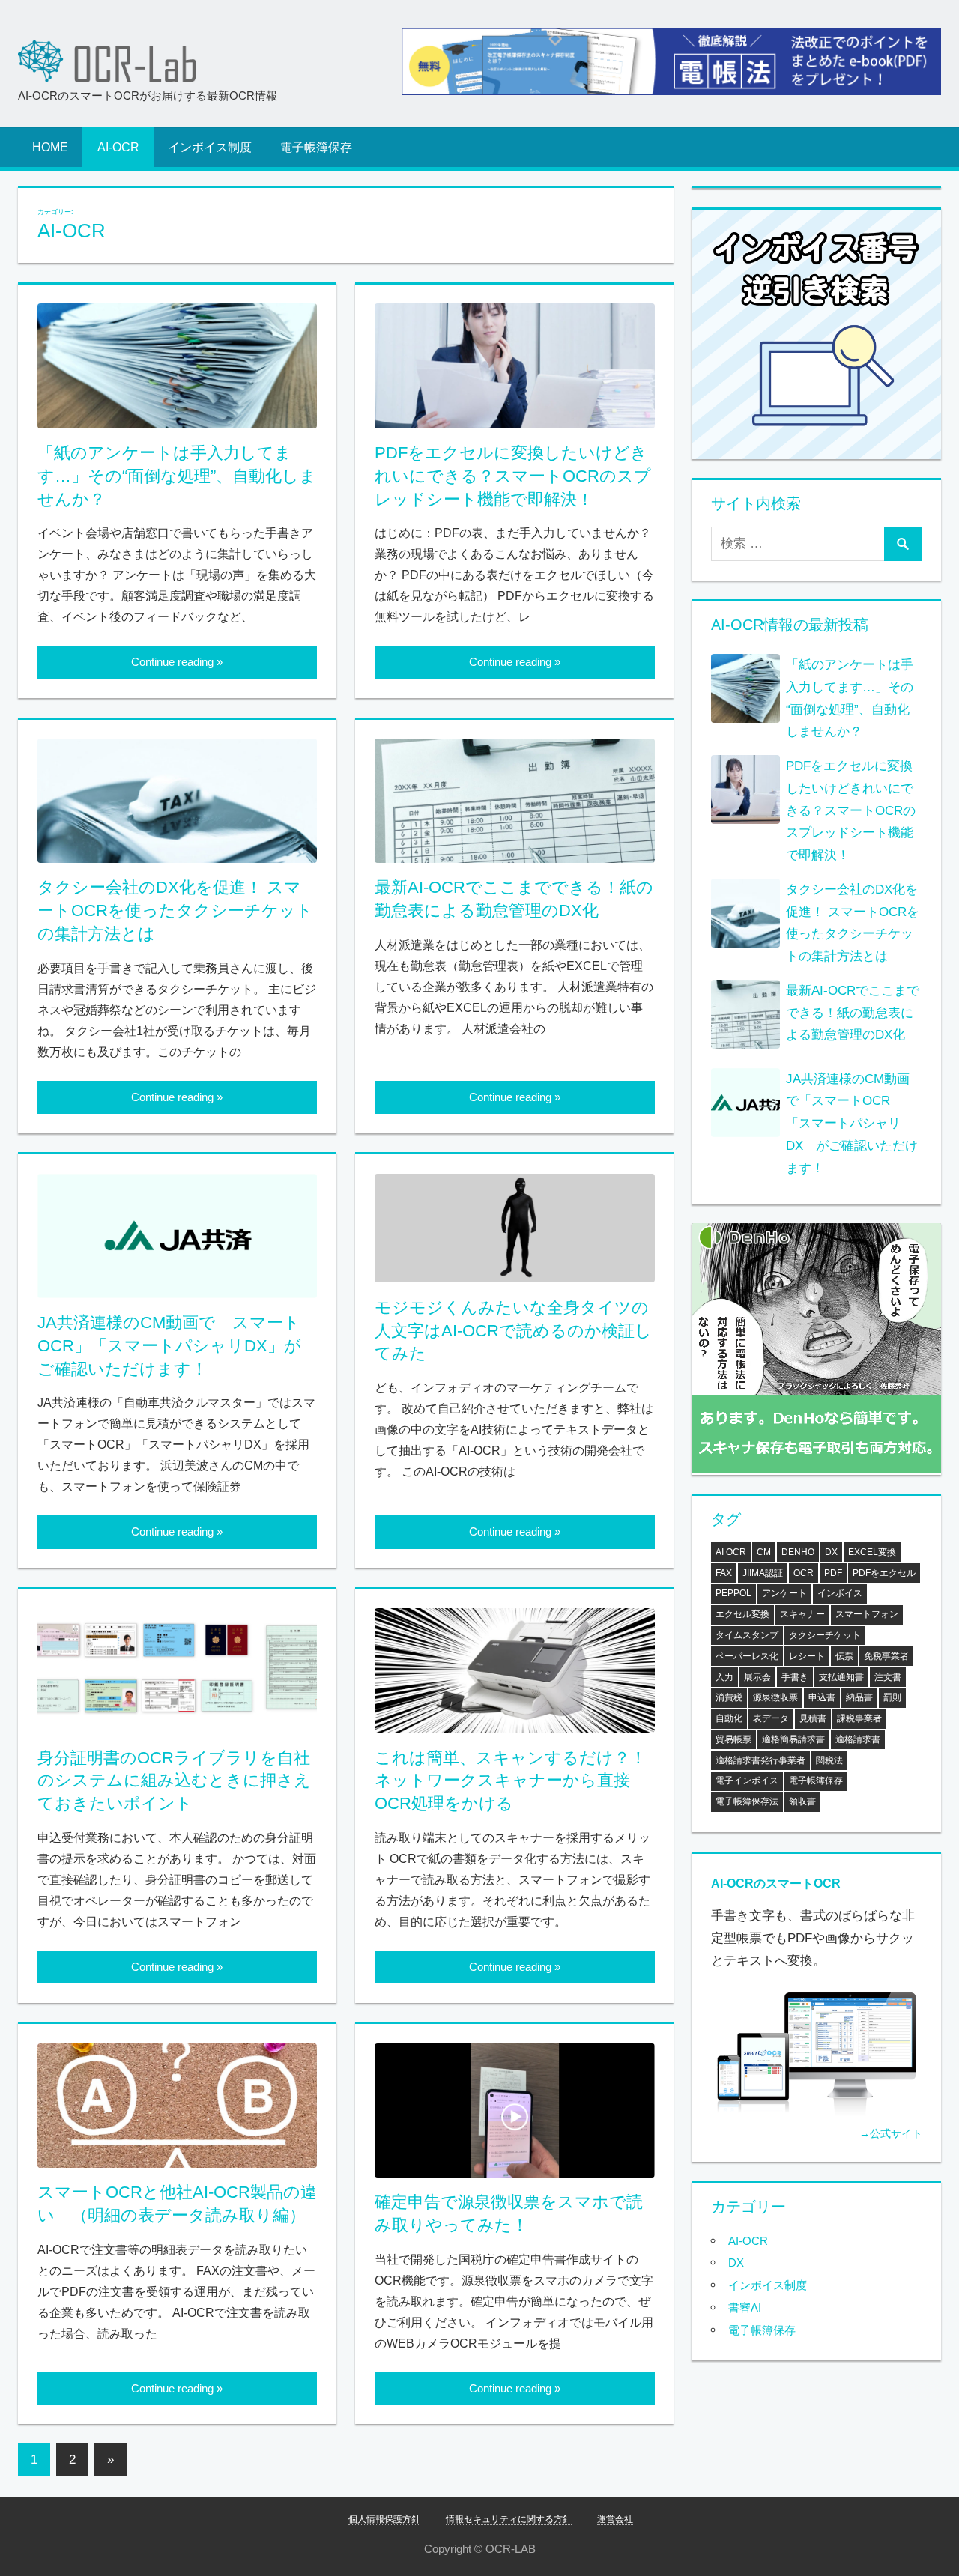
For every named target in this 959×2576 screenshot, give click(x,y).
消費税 (729, 1697)
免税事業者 (886, 1656)
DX (831, 1552)
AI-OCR (118, 147)
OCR (804, 1573)
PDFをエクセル (884, 1573)
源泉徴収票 (775, 1697)
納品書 (859, 1697)
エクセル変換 (742, 1614)
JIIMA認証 (763, 1573)
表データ (771, 1718)
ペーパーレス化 (747, 1656)
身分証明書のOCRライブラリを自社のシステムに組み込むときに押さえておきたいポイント (174, 1781)
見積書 (813, 1718)
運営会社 (615, 2519)
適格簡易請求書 (793, 1739)
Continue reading (172, 662)
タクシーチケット (825, 1635)
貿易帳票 (733, 1739)
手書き (795, 1677)
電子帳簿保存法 (747, 1801)
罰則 (892, 1697)
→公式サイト (891, 2133)
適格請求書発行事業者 (760, 1760)
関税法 (829, 1760)
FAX (724, 1573)
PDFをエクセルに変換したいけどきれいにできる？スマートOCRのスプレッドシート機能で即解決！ (513, 476)
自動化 (729, 1718)
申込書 (822, 1697)
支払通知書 (841, 1677)
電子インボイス (747, 1781)
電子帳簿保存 (316, 147)
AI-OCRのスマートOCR (776, 1883)
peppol (733, 1593)
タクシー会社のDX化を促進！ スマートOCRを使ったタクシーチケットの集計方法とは (175, 910)
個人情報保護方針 (384, 2519)
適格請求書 (858, 1739)
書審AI (745, 2307)
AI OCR (731, 1552)
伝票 (844, 1656)
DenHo (798, 1552)
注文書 (888, 1677)
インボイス (840, 1593)
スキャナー (802, 1614)
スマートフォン (867, 1614)
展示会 (757, 1677)
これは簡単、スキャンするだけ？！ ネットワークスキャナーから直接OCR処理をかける (519, 1781)
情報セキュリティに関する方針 (509, 2519)
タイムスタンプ (747, 1635)
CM (764, 1552)
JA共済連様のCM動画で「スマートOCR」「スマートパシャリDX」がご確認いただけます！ (169, 1346)
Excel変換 (872, 1552)
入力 (724, 1677)
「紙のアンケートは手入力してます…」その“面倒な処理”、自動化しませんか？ (177, 476)
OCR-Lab (108, 61)
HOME (50, 147)
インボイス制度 (210, 147)
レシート (807, 1656)
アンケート (784, 1593)
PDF (833, 1573)
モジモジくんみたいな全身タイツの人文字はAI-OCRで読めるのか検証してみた (513, 1331)
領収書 (802, 1801)
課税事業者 (859, 1718)
